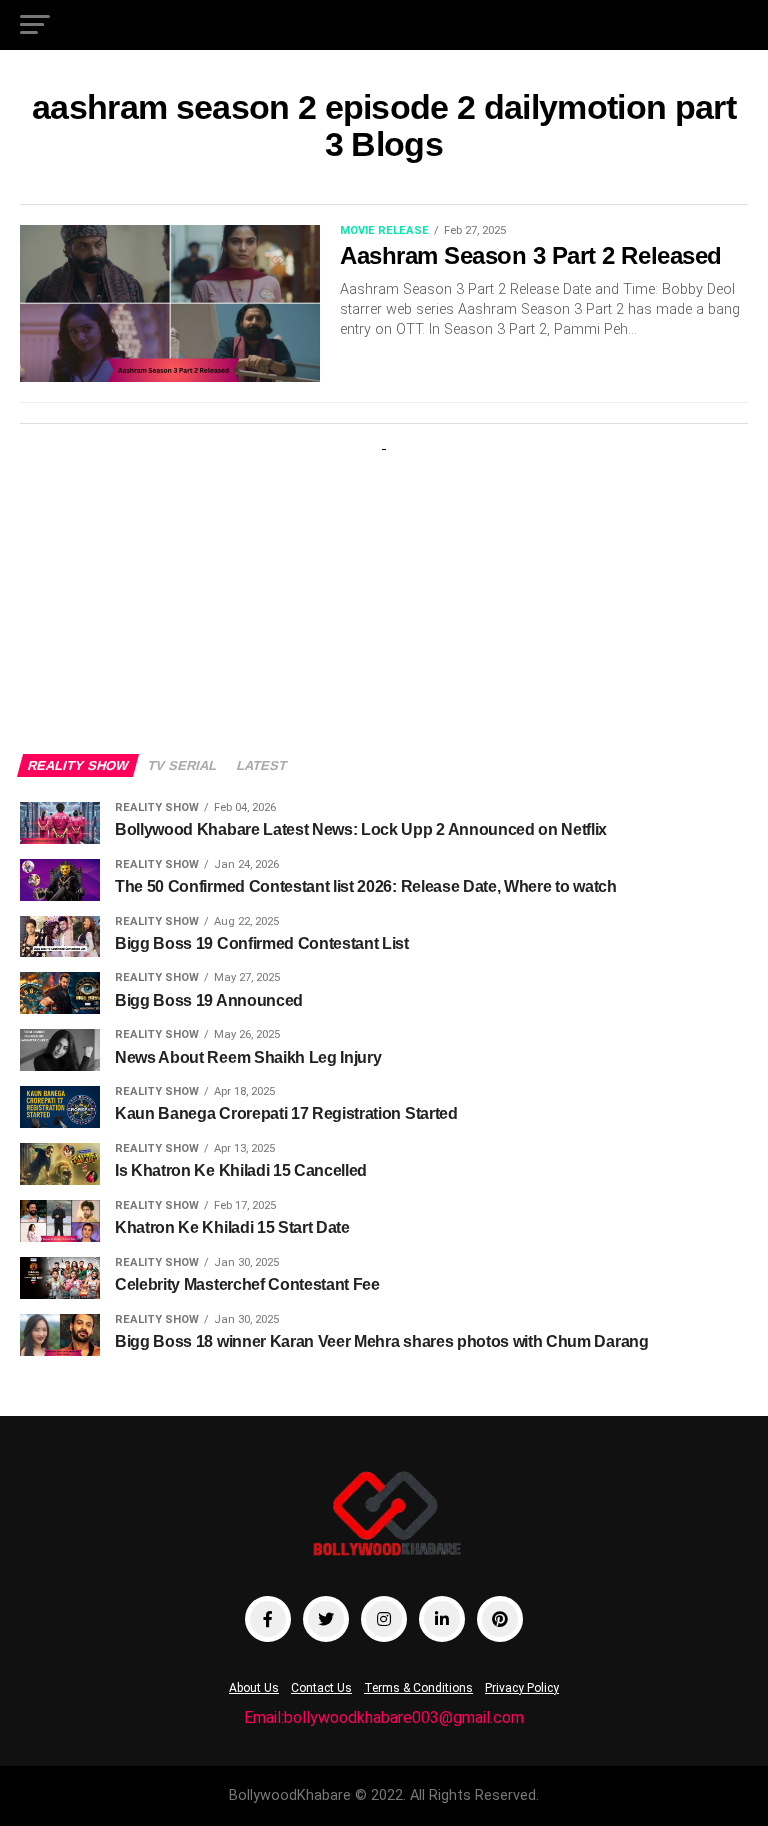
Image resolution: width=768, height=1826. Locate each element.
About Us (254, 1688)
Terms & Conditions (418, 1688)
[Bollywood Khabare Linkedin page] (442, 1619)
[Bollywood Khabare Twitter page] (326, 1619)
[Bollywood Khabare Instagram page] (384, 1619)
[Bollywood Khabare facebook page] (268, 1619)
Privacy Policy (522, 1688)
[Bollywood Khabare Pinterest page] (500, 1619)
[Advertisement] (384, 584)
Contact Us (321, 1688)
